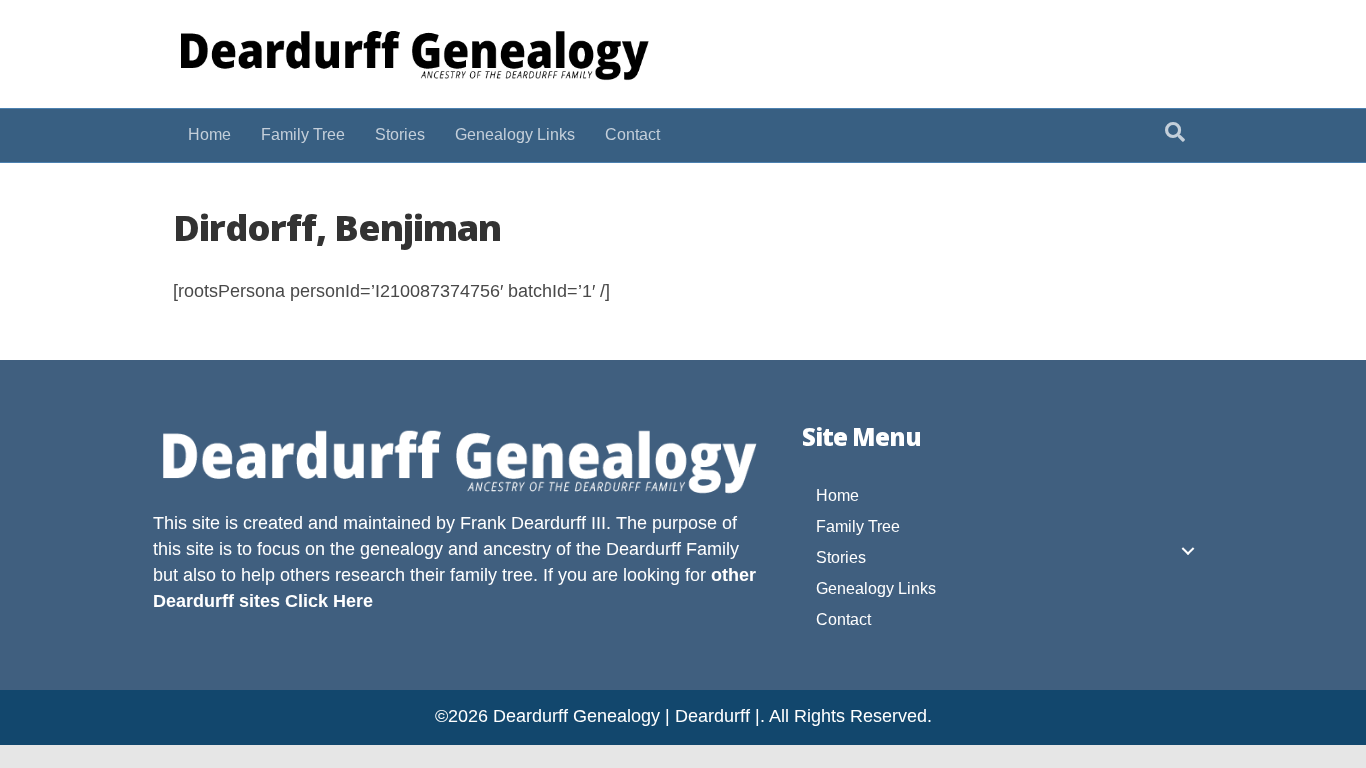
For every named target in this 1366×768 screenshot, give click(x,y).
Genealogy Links (515, 134)
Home (209, 134)
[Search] (1175, 132)
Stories (400, 134)
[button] (1188, 551)
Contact (632, 134)
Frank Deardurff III (533, 523)
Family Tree (303, 134)
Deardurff (643, 549)
